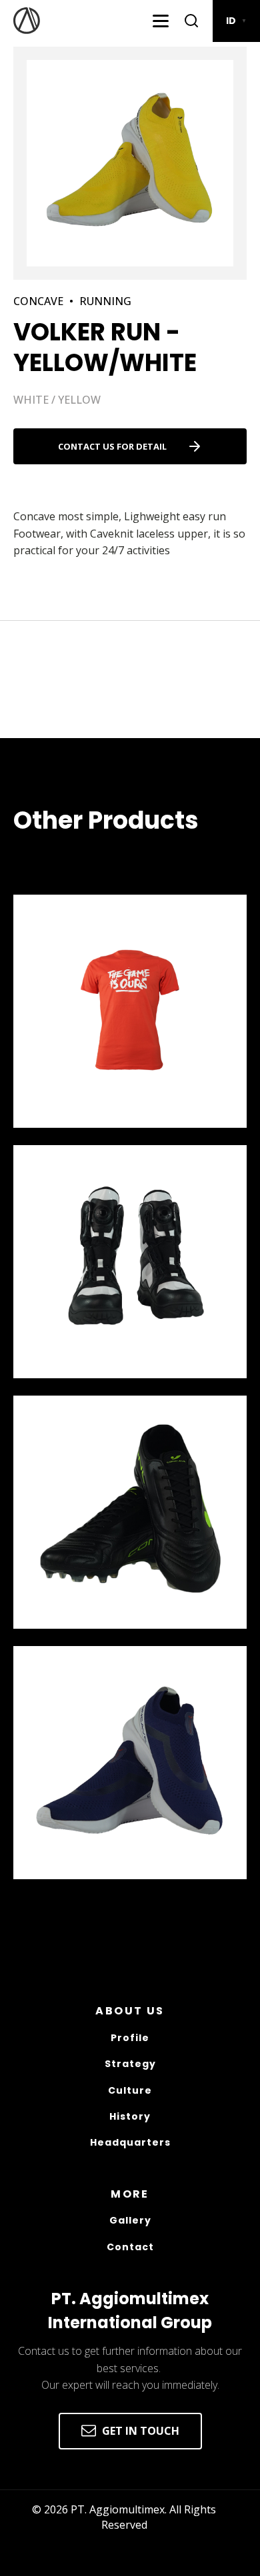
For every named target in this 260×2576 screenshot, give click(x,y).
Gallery (130, 2221)
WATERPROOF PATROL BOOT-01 (119, 1387)
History (130, 2117)
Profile (130, 2038)
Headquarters (130, 2143)
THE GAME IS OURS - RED (93, 1136)
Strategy (130, 2064)
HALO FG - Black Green (90, 1637)
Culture (130, 2091)
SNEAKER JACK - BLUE (86, 1888)
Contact (130, 2247)
